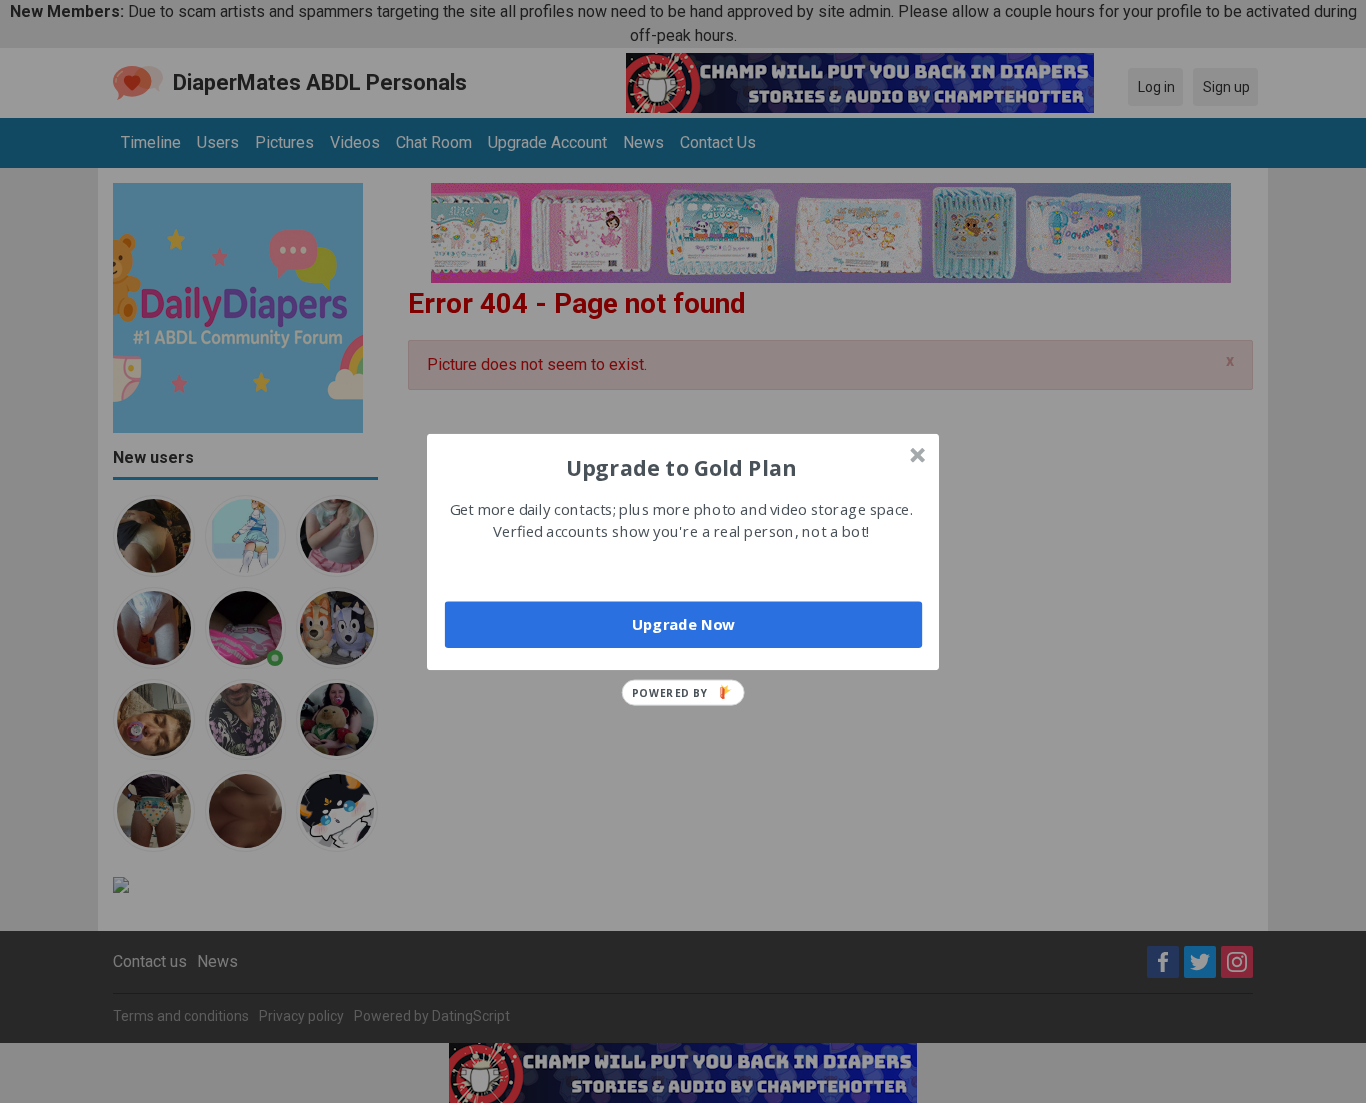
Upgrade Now (683, 624)
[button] (681, 467)
